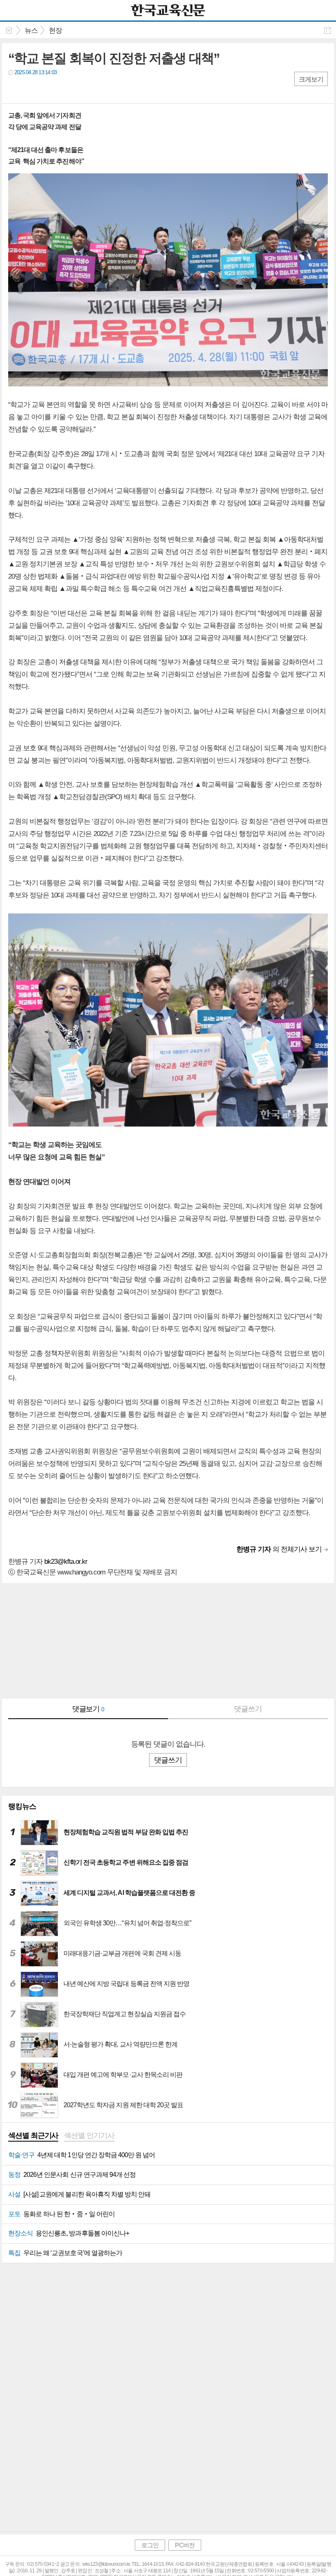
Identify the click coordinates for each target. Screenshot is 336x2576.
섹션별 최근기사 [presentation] (33, 2135)
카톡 (48, 89)
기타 (65, 89)
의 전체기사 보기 (279, 1549)
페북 (15, 89)
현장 (55, 31)
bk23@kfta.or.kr (66, 1562)
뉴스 (31, 31)
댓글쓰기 (248, 1709)
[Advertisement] (168, 1640)
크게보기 (311, 79)
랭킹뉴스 (22, 1806)
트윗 (32, 89)
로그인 (150, 2545)
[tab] (33, 2136)
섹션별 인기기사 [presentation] (89, 2135)
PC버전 (185, 2545)
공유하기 (328, 30)
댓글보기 (88, 1709)
